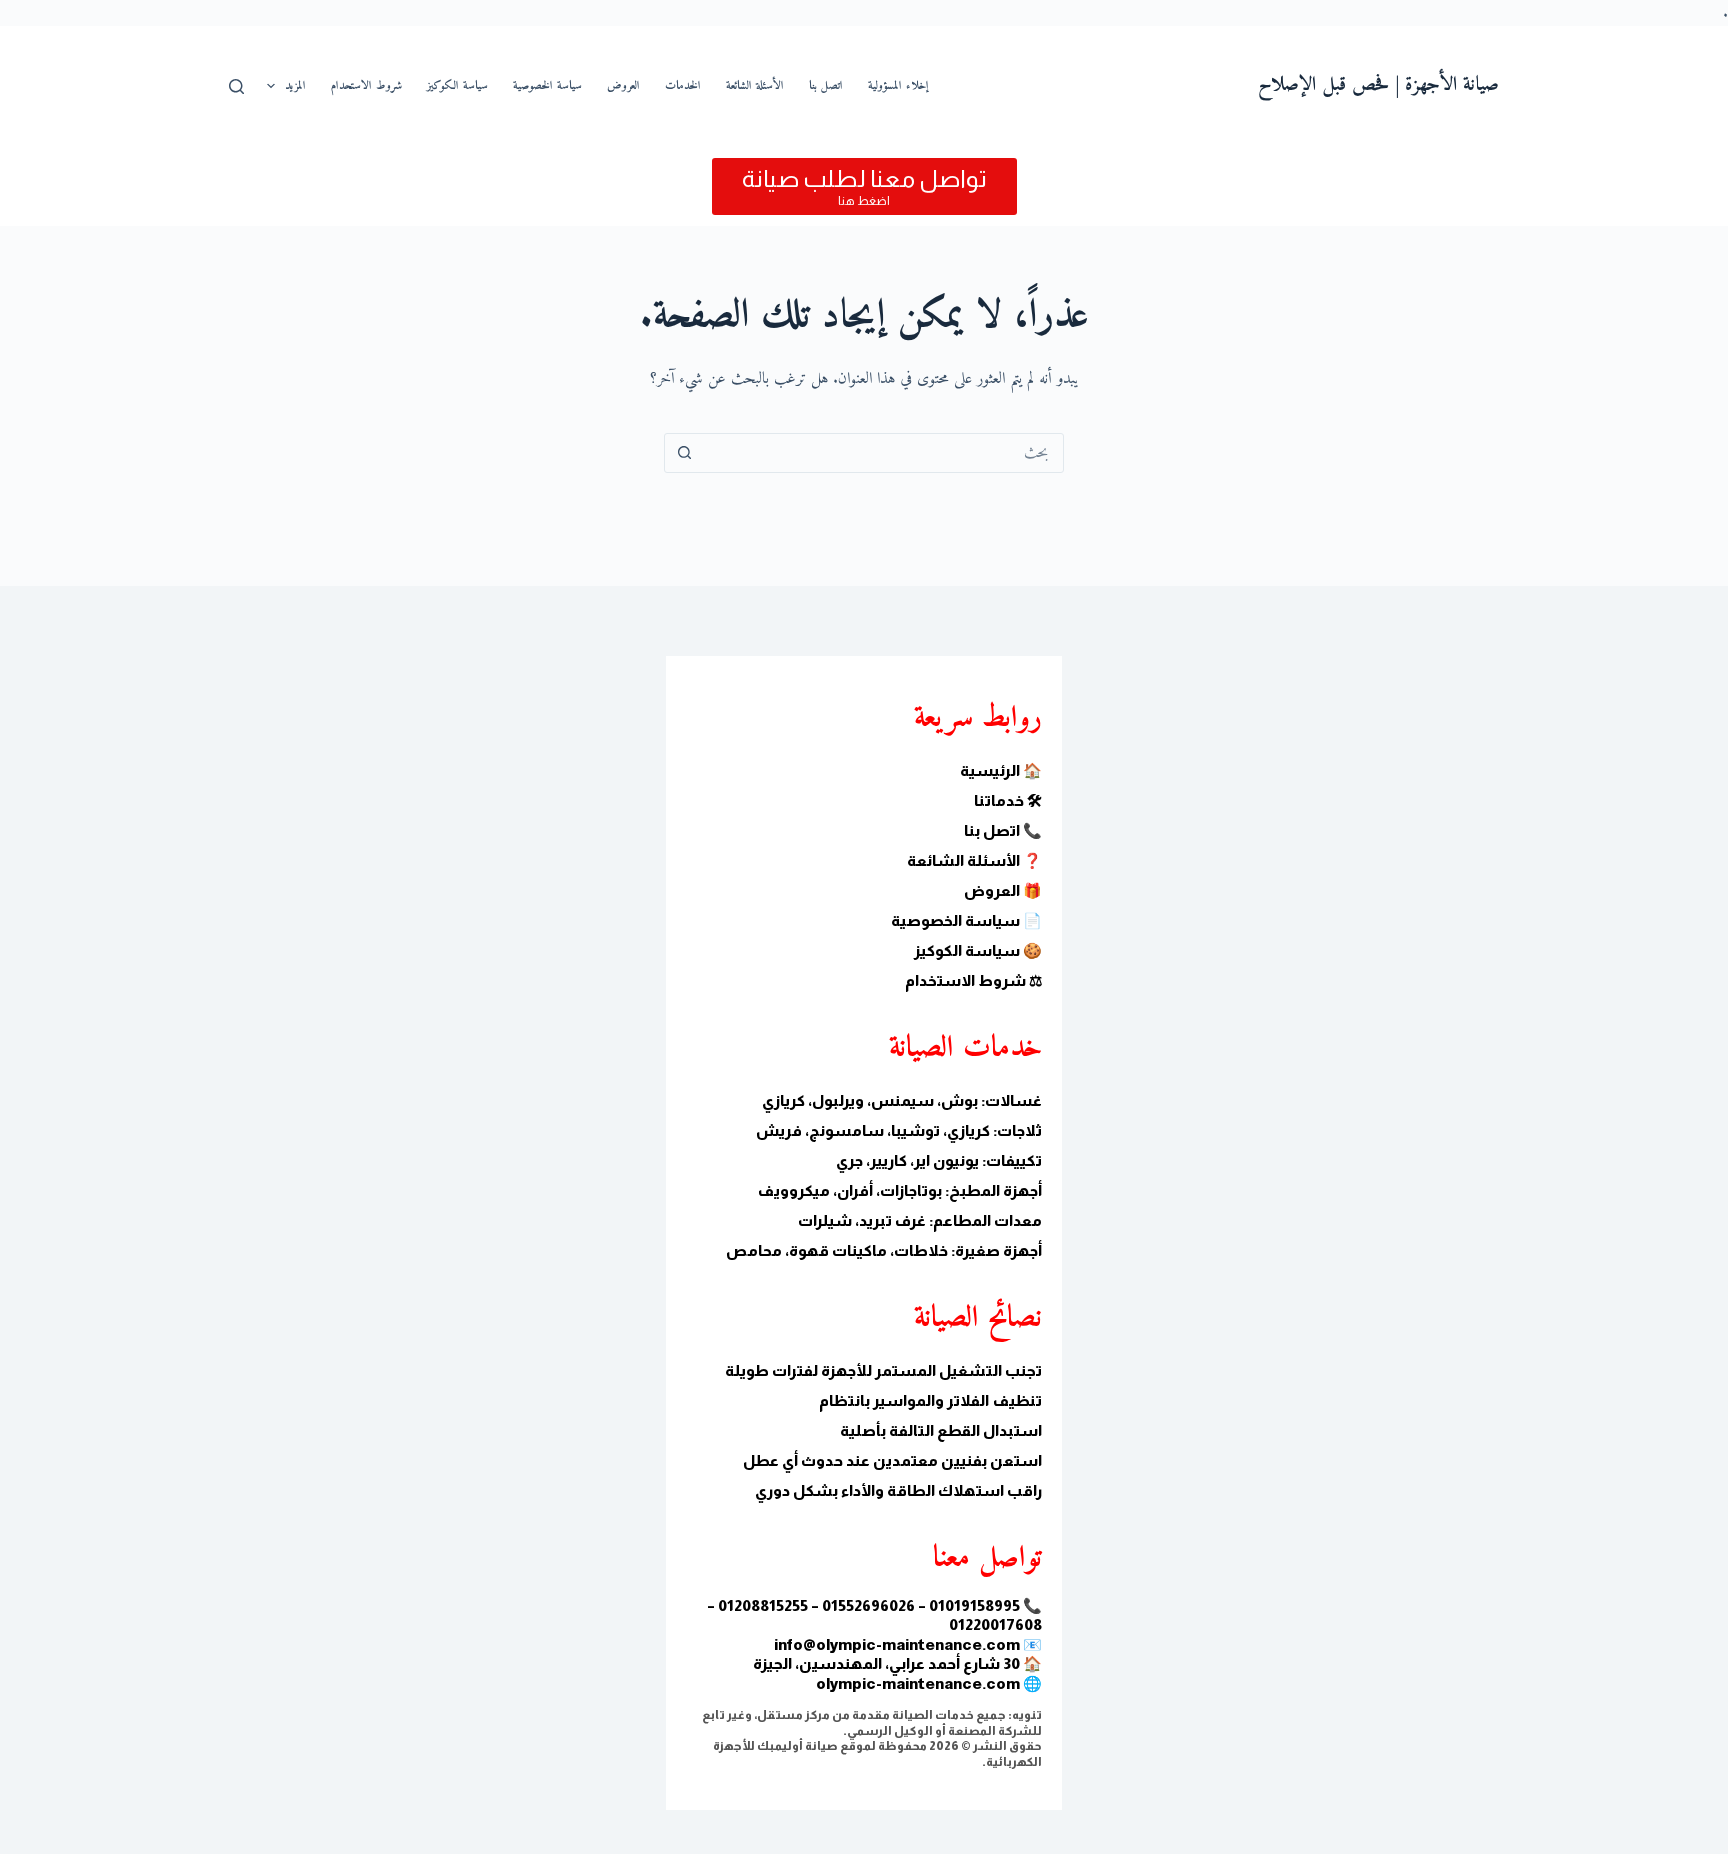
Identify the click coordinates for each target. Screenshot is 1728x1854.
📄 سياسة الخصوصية (966, 920)
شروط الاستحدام (366, 86)
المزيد (295, 86)
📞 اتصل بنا (1003, 830)
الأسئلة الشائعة (755, 86)
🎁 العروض (1003, 890)
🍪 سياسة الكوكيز (978, 950)
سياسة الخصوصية (547, 86)
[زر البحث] (684, 453)
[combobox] (883, 453)
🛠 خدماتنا (1008, 800)
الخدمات (683, 86)
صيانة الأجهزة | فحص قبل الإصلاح (1378, 85)
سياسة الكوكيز (457, 86)
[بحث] (236, 86)
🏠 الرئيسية (1001, 770)
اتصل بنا (826, 86)
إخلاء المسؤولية (898, 86)
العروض (623, 86)
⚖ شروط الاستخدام (973, 980)
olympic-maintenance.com (918, 1683)
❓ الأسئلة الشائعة (974, 860)
